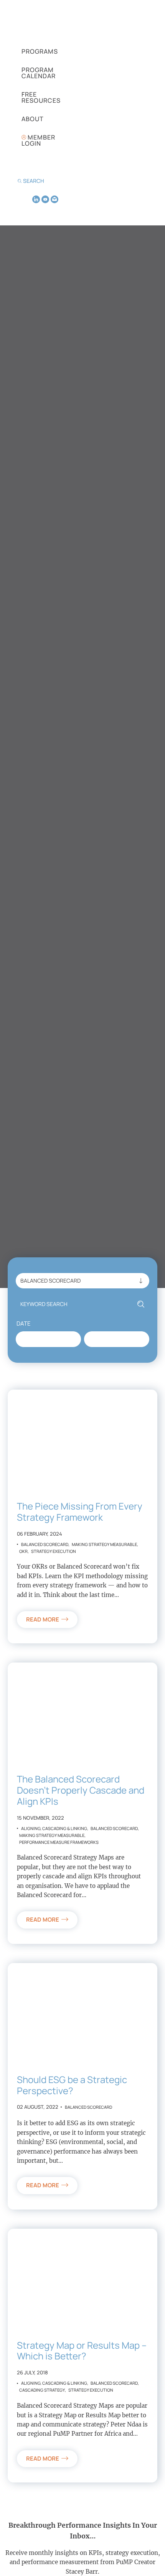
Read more (43, 1619)
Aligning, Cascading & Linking (54, 1828)
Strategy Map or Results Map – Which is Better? (82, 2351)
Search (34, 181)
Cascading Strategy (42, 2390)
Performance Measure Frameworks (59, 1842)
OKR (23, 1551)
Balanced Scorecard (45, 1544)
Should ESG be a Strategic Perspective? (72, 2085)
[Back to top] (150, 2557)
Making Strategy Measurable (104, 1544)
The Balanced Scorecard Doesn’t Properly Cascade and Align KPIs (81, 1790)
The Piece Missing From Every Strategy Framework (80, 1511)
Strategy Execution (54, 1551)
